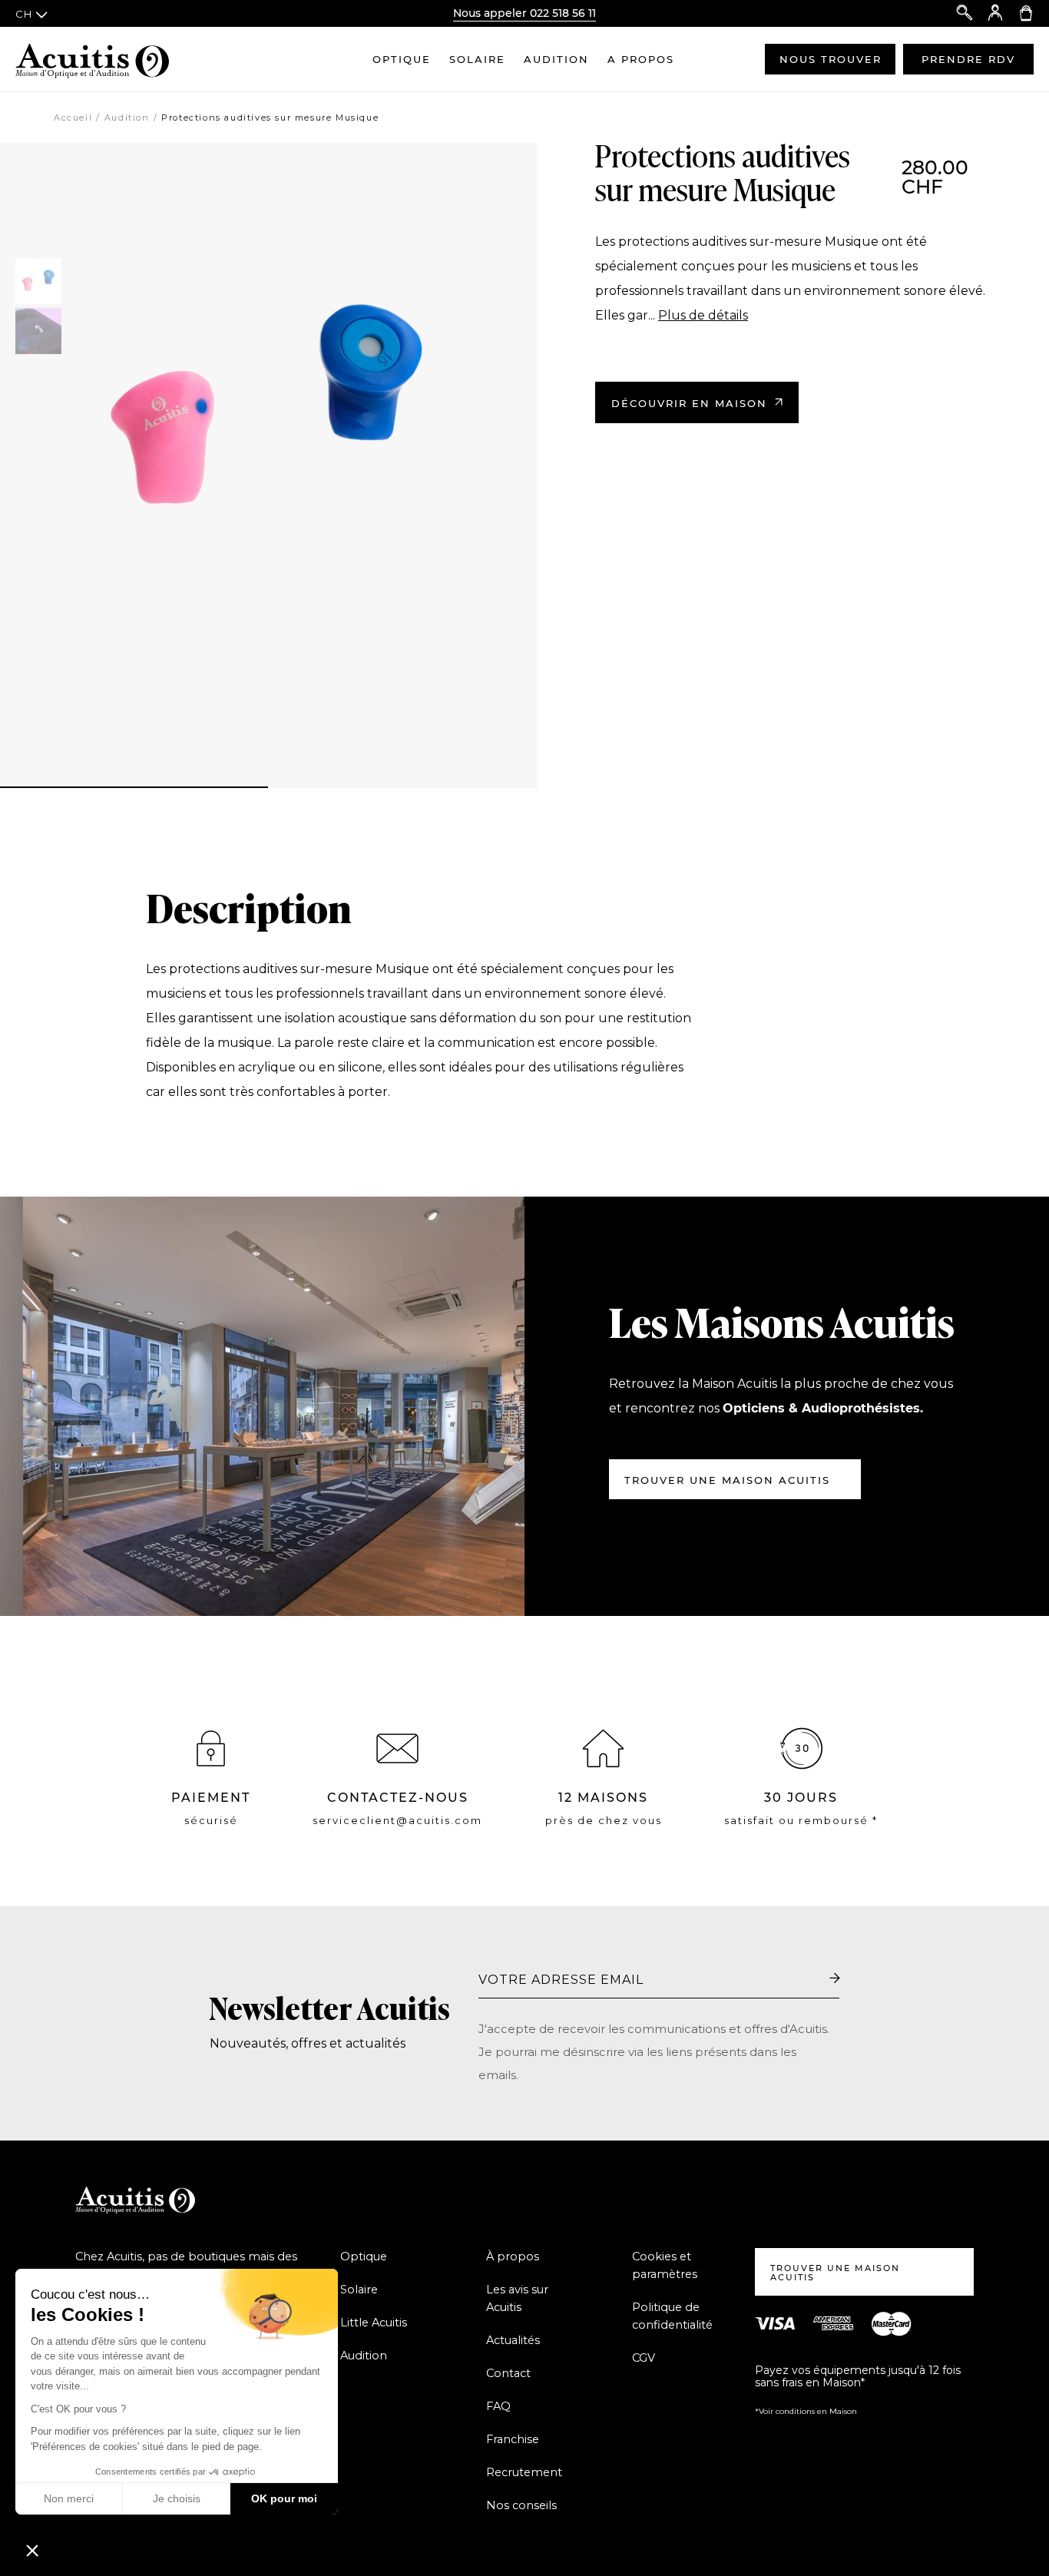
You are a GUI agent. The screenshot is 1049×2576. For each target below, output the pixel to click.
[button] (32, 2550)
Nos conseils (521, 2505)
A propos (641, 59)
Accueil (73, 118)
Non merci (69, 2498)
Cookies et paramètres (665, 2265)
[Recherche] (965, 13)
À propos (513, 2256)
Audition (556, 59)
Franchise (513, 2439)
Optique (402, 59)
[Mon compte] (995, 13)
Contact (508, 2373)
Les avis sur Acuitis (517, 2298)
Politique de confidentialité (672, 2316)
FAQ (498, 2406)
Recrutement (524, 2472)
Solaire (477, 59)
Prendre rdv (968, 59)
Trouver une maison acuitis (727, 1480)
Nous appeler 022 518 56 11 (524, 13)
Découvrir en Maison (689, 403)
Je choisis (177, 2498)
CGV (644, 2358)
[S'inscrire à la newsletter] (835, 1979)
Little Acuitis (374, 2323)
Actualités (513, 2340)
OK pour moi (284, 2498)
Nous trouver (831, 59)
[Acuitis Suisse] (92, 59)
